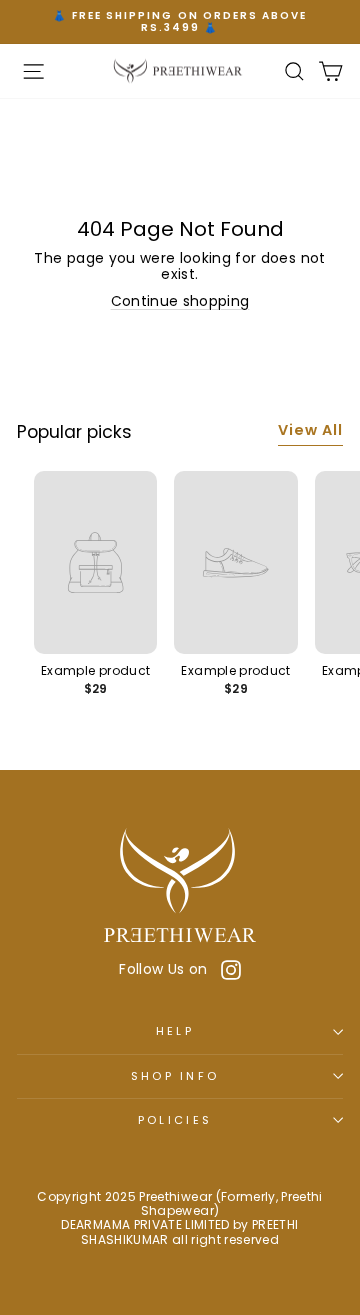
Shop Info (175, 1076)
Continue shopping (180, 301)
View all (310, 430)
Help (175, 1031)
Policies (175, 1120)
